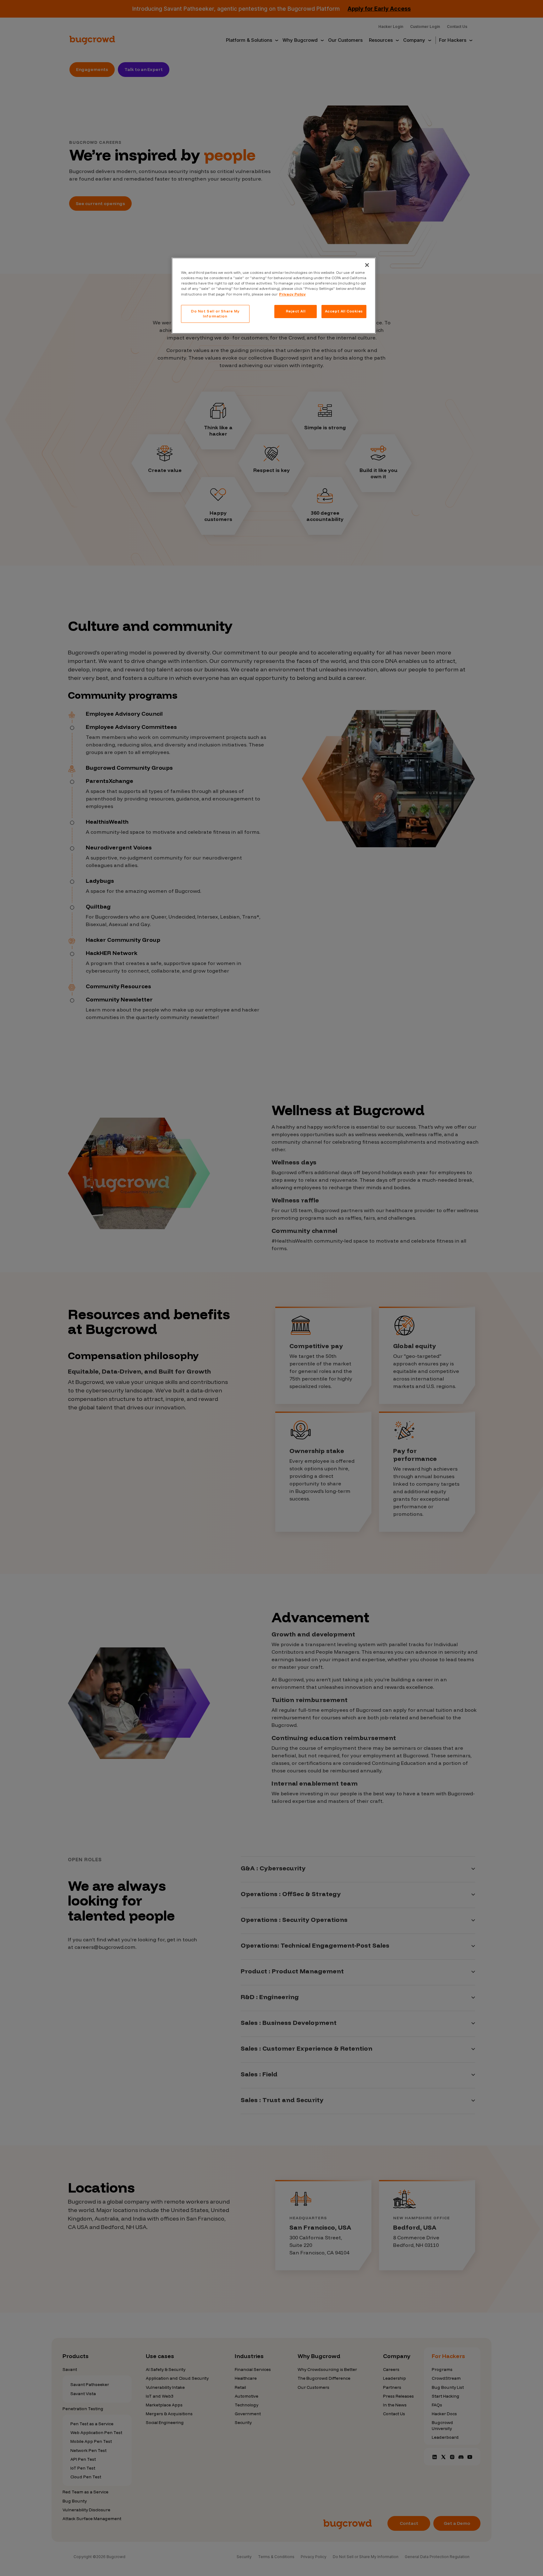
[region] (274, 296)
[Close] (367, 265)
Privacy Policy (292, 294)
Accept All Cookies (344, 311)
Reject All (296, 311)
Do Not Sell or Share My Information (215, 314)
